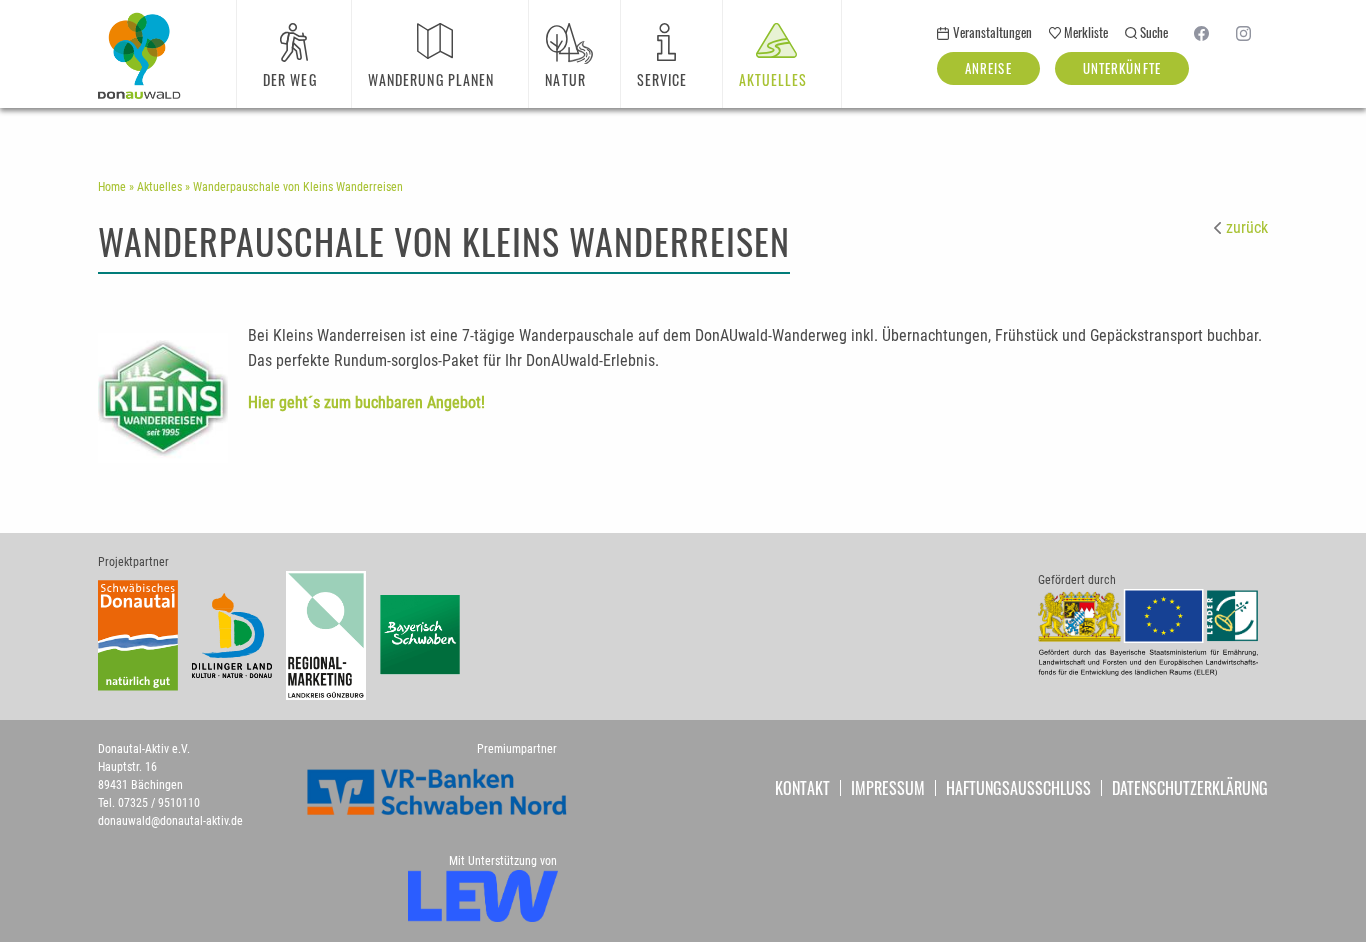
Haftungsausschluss (1018, 788)
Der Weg (290, 79)
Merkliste (1086, 32)
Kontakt (802, 788)
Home (112, 187)
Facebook (1210, 32)
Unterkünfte (1122, 68)
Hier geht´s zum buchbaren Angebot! (366, 402)
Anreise (988, 68)
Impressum (888, 788)
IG (1252, 32)
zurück (1247, 227)
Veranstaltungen (992, 32)
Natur (565, 79)
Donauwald (139, 56)
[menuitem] (294, 54)
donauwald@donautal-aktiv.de (170, 821)
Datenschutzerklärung (1190, 788)
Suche (1154, 32)
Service (662, 79)
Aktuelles (773, 79)
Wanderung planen (431, 79)
